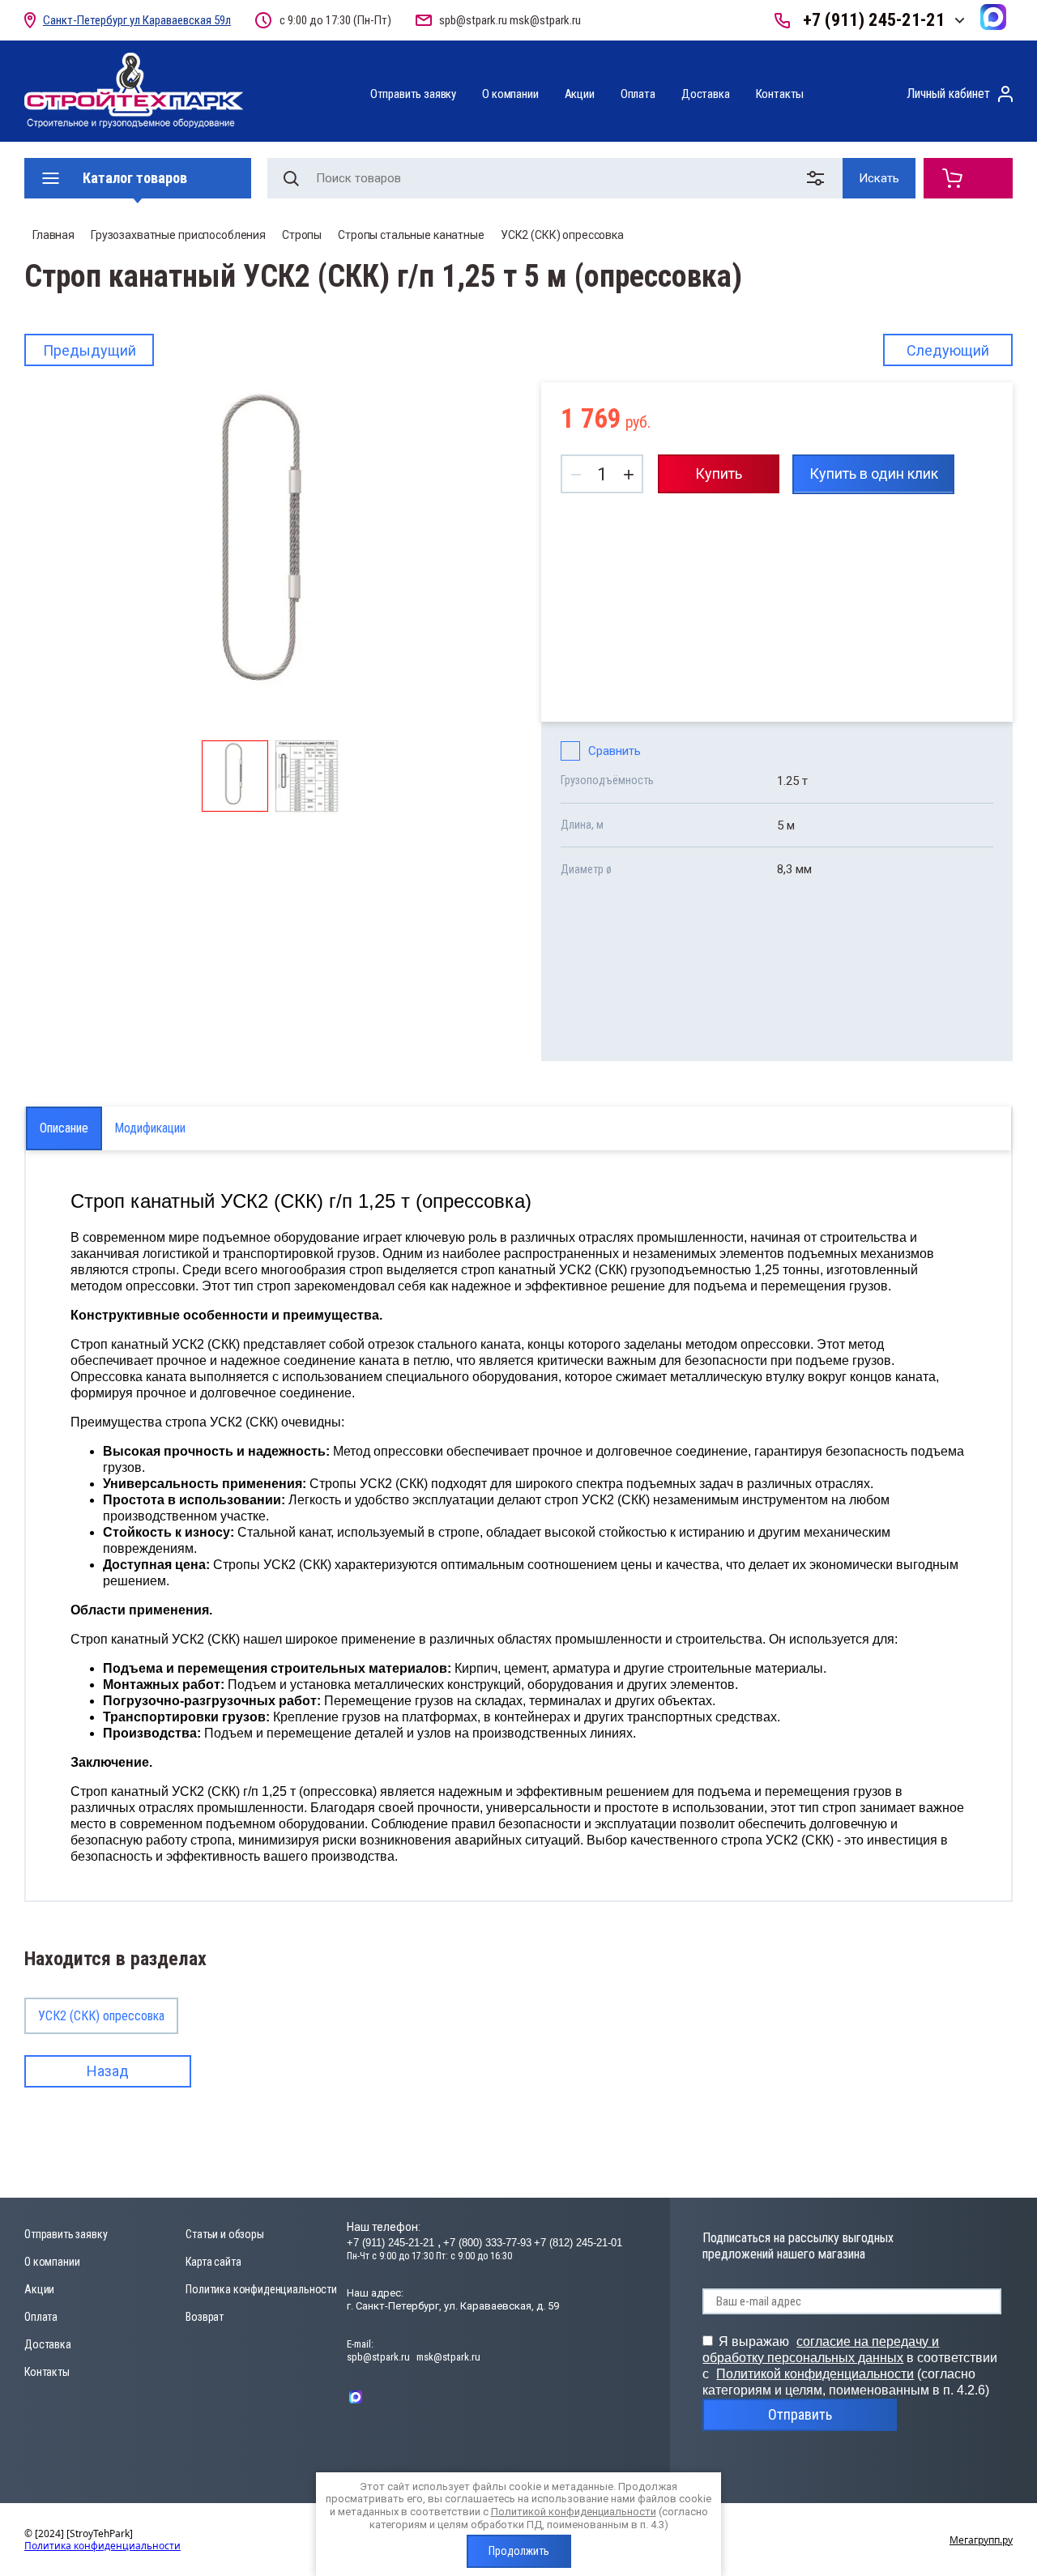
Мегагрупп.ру (981, 2540)
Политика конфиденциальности (261, 2289)
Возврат (205, 2317)
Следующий (948, 350)
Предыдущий (90, 350)
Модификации (150, 1128)
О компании (510, 94)
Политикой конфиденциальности (815, 2374)
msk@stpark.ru (545, 20)
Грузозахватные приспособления (178, 235)
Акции (580, 94)
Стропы (302, 235)
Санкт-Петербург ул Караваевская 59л (137, 20)
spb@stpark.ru (473, 20)
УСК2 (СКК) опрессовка (562, 235)
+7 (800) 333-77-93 (487, 2243)
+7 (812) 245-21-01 (578, 2243)
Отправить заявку (413, 94)
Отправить (800, 2414)
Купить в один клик (874, 473)
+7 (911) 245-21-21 (874, 20)
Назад (108, 2071)
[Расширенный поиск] (819, 178)
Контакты (780, 94)
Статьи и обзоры (225, 2234)
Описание (64, 1128)
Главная (53, 235)
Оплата (638, 94)
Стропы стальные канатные (411, 235)
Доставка (706, 94)
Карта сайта (213, 2262)
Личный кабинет (948, 94)
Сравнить (615, 751)
